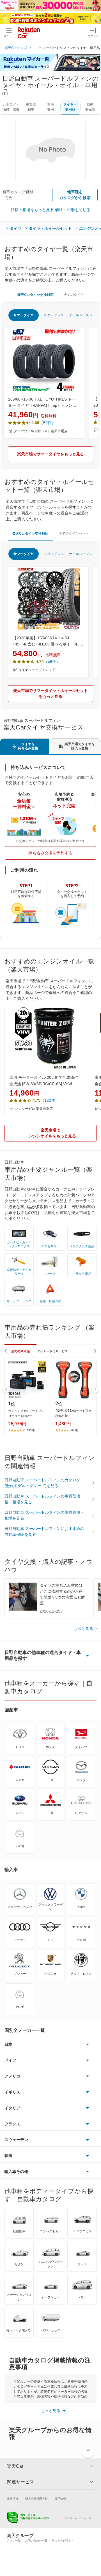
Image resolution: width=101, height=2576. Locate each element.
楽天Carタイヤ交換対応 (35, 295)
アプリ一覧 (14, 2541)
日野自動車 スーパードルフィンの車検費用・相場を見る (44, 1515)
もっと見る (83, 1629)
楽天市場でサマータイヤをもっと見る (50, 454)
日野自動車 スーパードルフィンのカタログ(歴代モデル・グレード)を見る (42, 1483)
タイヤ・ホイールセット (50, 228)
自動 (90, 107)
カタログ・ (11, 107)
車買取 (31, 107)
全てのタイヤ (74, 295)
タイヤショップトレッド (37, 670)
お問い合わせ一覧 (36, 2541)
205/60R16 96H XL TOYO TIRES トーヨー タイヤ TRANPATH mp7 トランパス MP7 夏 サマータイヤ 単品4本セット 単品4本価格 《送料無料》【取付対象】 (43, 403)
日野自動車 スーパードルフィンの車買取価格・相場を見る (42, 1499)
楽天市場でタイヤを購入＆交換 (80, 746)
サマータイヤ (24, 315)
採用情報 (60, 2499)
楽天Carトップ (16, 48)
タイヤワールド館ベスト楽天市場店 (41, 431)
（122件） (50, 1100)
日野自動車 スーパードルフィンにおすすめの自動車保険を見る (44, 1532)
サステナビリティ (63, 2541)
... (35, 48)
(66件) (74, 1430)
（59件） (47, 423)
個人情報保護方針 (36, 2499)
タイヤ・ (70, 107)
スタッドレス (54, 315)
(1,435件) (29, 1430)
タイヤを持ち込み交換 (28, 746)
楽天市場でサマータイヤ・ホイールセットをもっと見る (50, 693)
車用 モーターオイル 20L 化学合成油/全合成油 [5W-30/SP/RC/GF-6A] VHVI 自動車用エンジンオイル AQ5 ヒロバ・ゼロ (44, 1081)
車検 (50, 107)
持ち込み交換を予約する (50, 853)
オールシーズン (81, 315)
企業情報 (13, 2499)
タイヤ (15, 228)
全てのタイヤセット (74, 534)
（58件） (52, 661)
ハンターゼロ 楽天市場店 (34, 1109)
